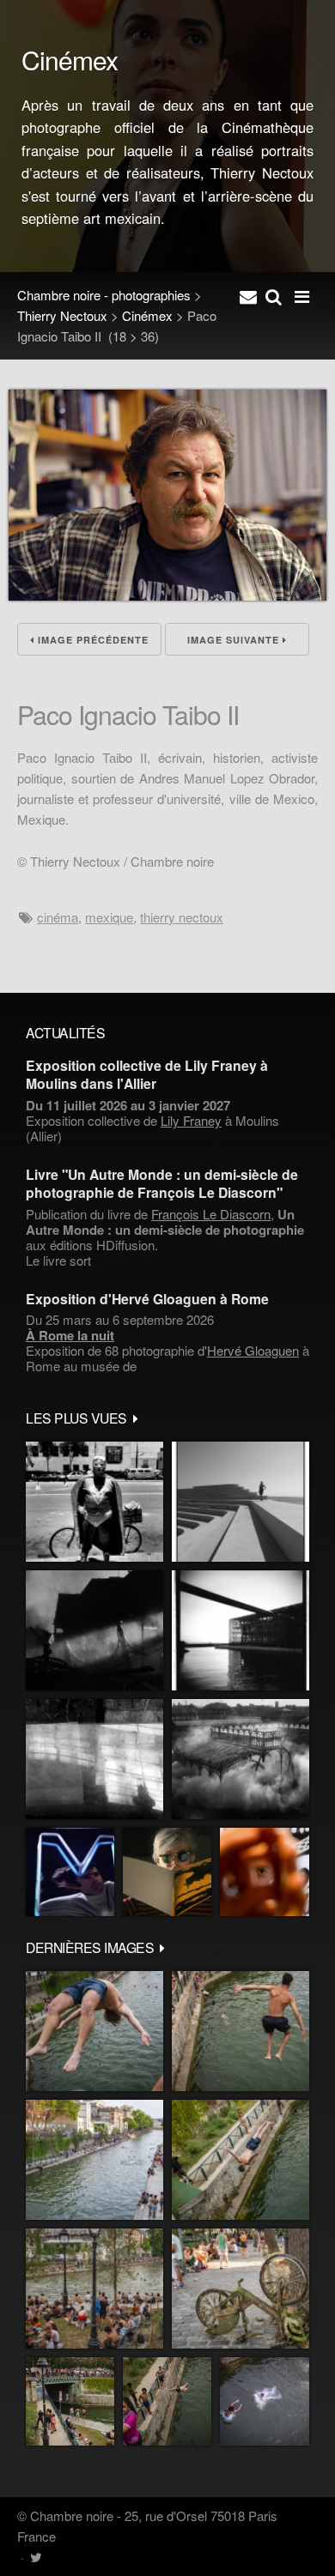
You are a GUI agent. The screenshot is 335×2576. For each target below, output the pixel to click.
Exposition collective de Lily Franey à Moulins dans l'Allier (147, 1074)
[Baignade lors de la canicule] (94, 2031)
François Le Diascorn (211, 1214)
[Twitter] (36, 2557)
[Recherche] (274, 295)
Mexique (109, 917)
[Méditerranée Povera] (241, 1502)
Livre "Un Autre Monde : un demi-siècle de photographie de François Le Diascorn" (162, 1183)
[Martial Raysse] (70, 1872)
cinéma (58, 917)
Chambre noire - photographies (104, 295)
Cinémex (147, 315)
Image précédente (91, 640)
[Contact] (248, 295)
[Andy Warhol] (167, 1872)
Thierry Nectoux (62, 315)
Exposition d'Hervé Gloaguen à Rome (147, 1299)
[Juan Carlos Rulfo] (265, 1872)
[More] (136, 1418)
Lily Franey (191, 1120)
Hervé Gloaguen (253, 1350)
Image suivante (235, 640)
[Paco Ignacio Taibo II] (167, 595)
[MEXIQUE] (94, 1502)
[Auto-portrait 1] (94, 1759)
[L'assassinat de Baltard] (94, 1630)
